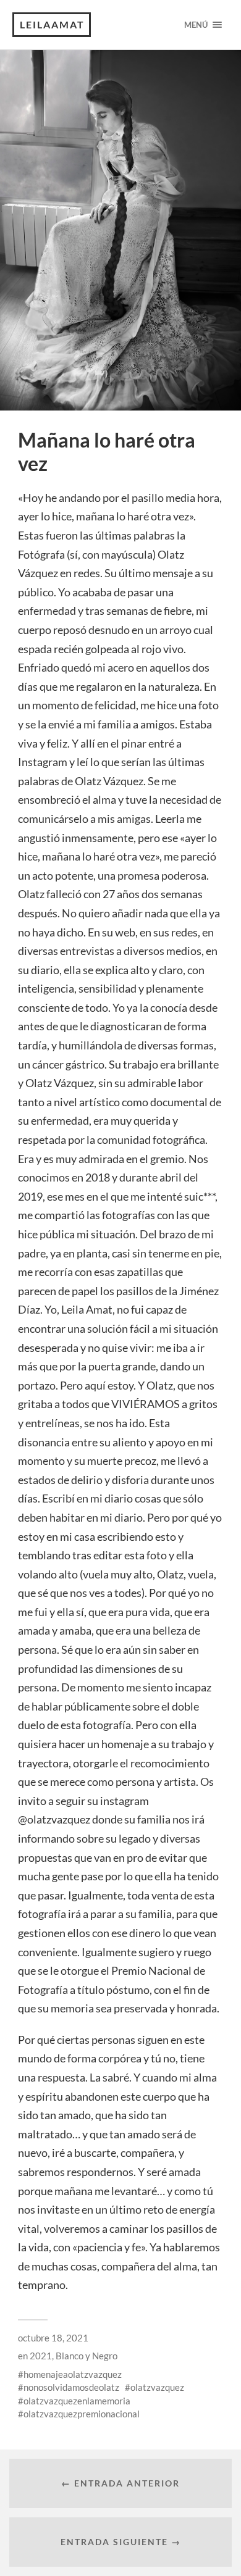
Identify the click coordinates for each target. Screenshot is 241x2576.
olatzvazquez (157, 2387)
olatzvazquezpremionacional (82, 2414)
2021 (41, 2356)
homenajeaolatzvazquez (73, 2374)
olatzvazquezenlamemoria (77, 2401)
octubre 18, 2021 (53, 2338)
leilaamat (52, 24)
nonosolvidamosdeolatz (71, 2387)
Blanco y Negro (87, 2356)
